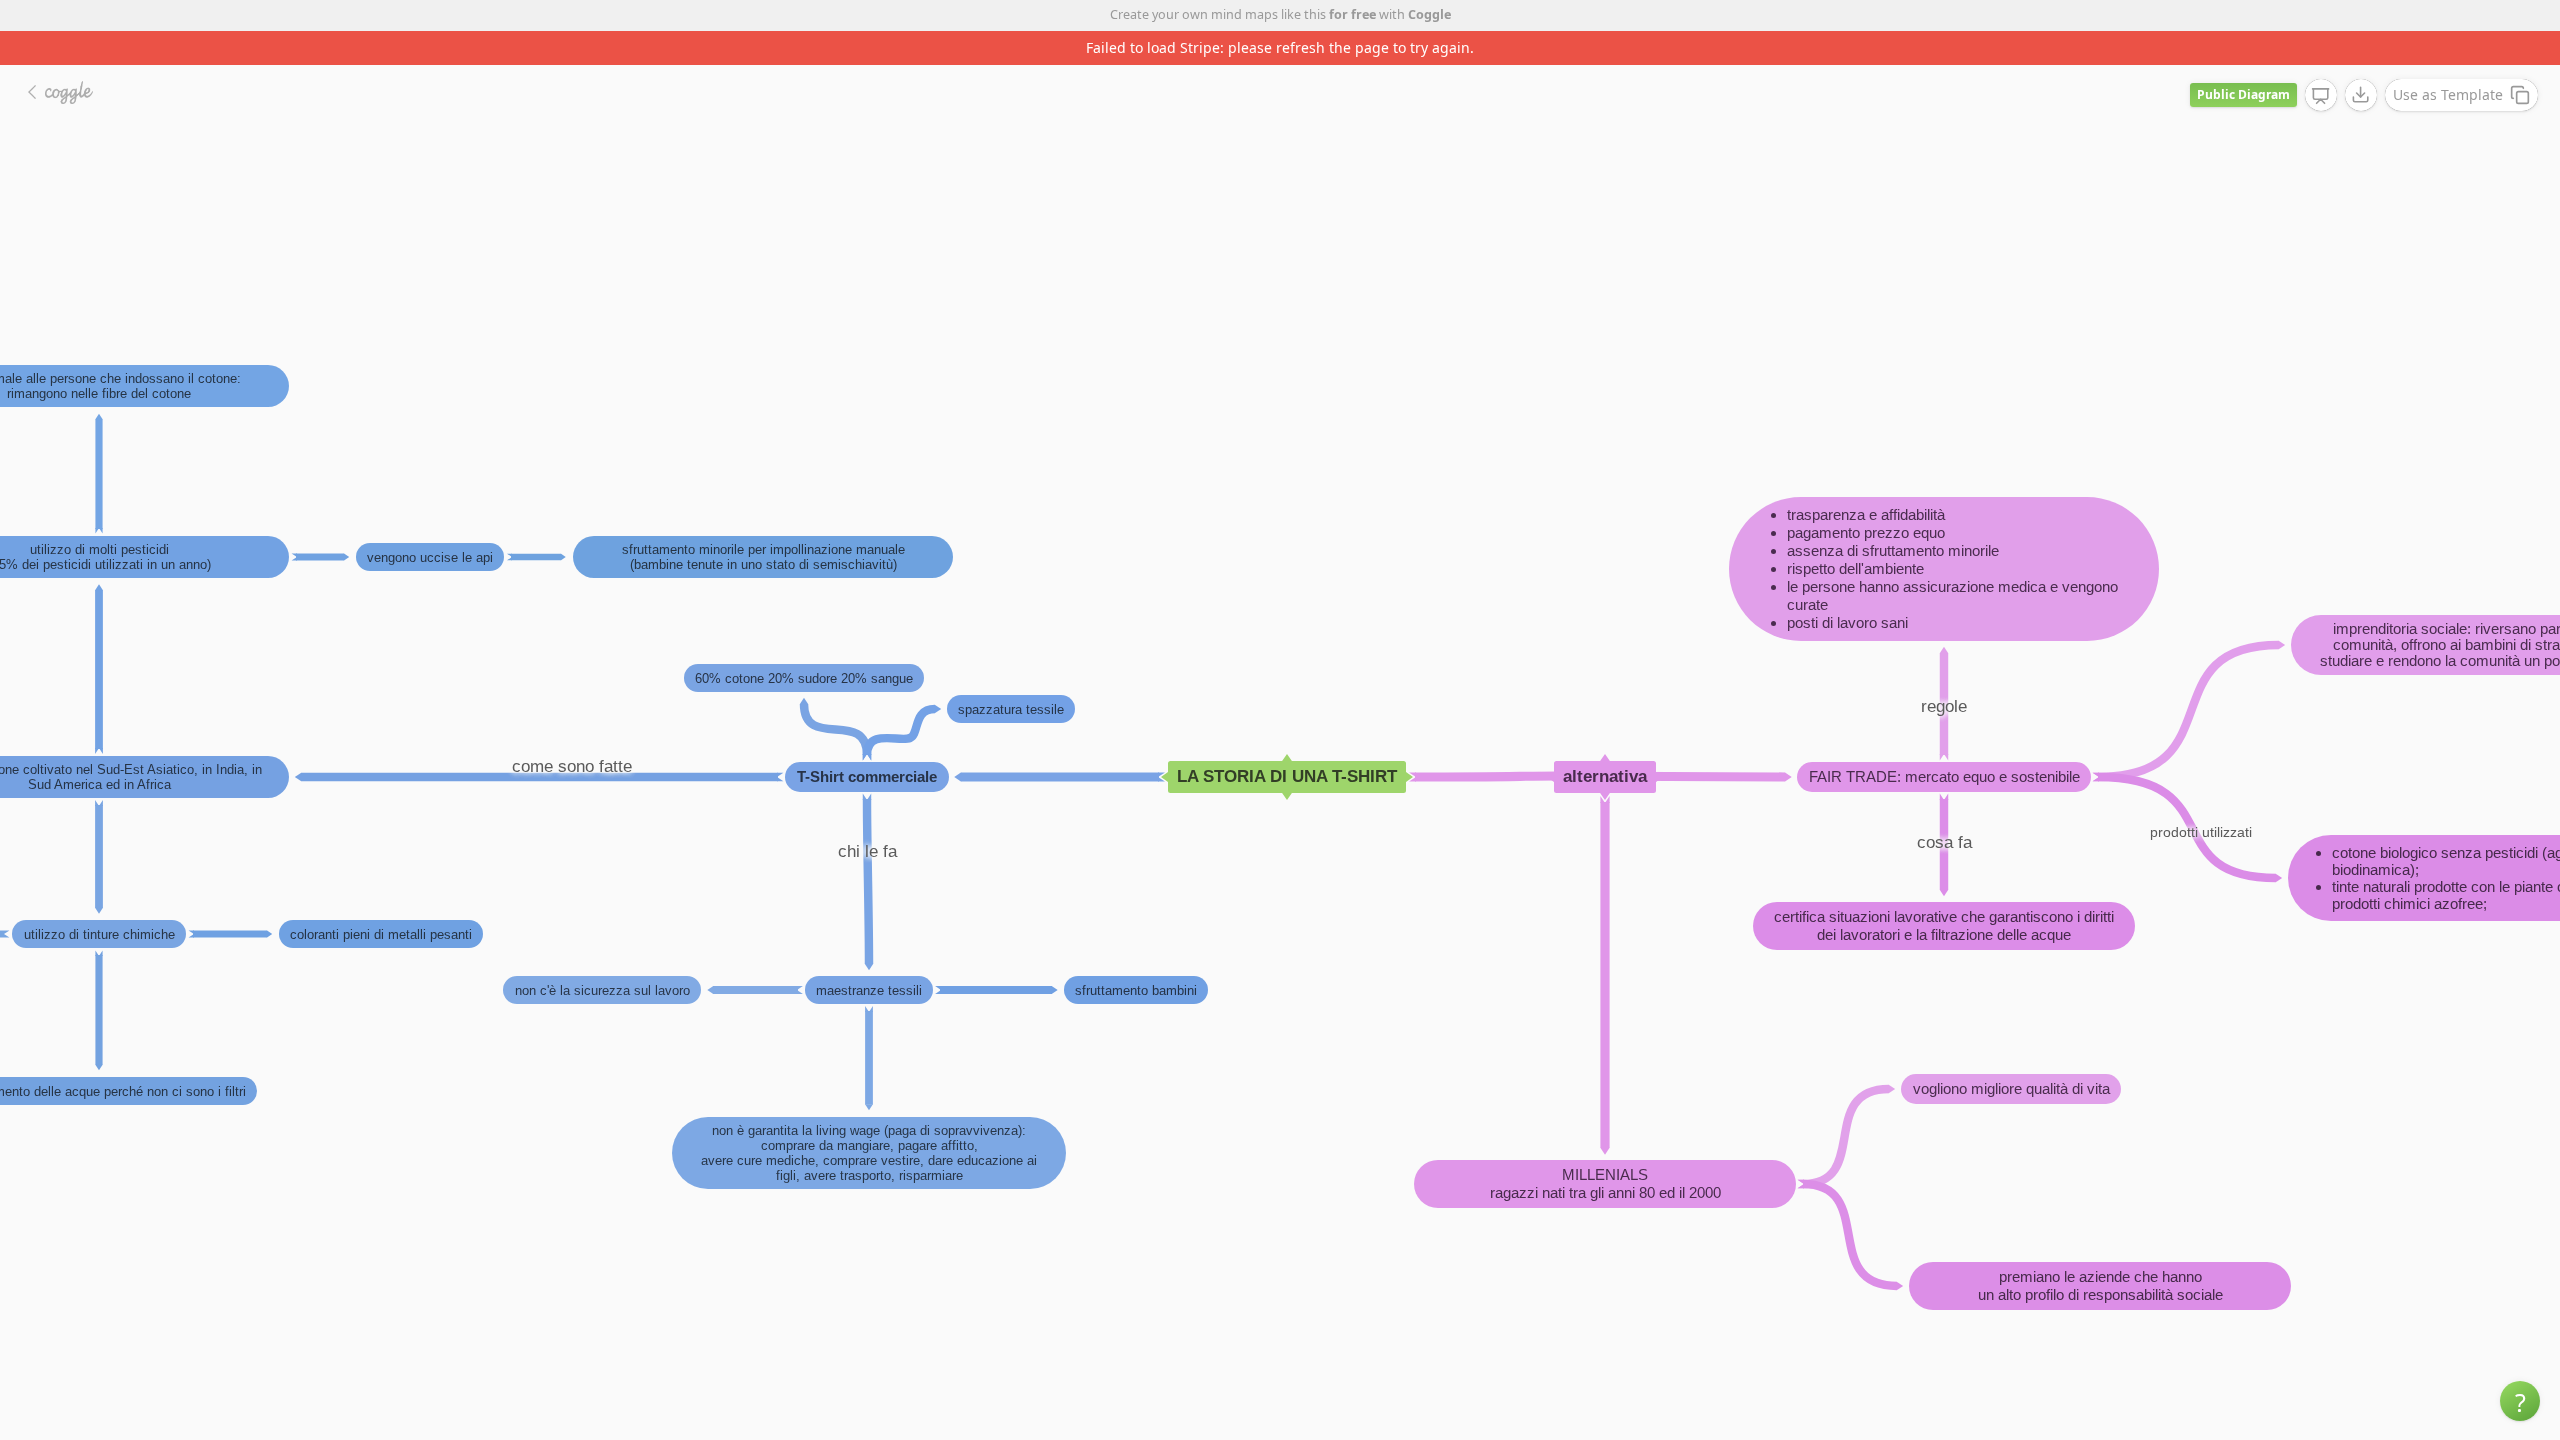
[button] (2520, 1401)
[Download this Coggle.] (2361, 95)
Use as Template (2448, 94)
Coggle (1429, 14)
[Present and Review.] (2321, 96)
